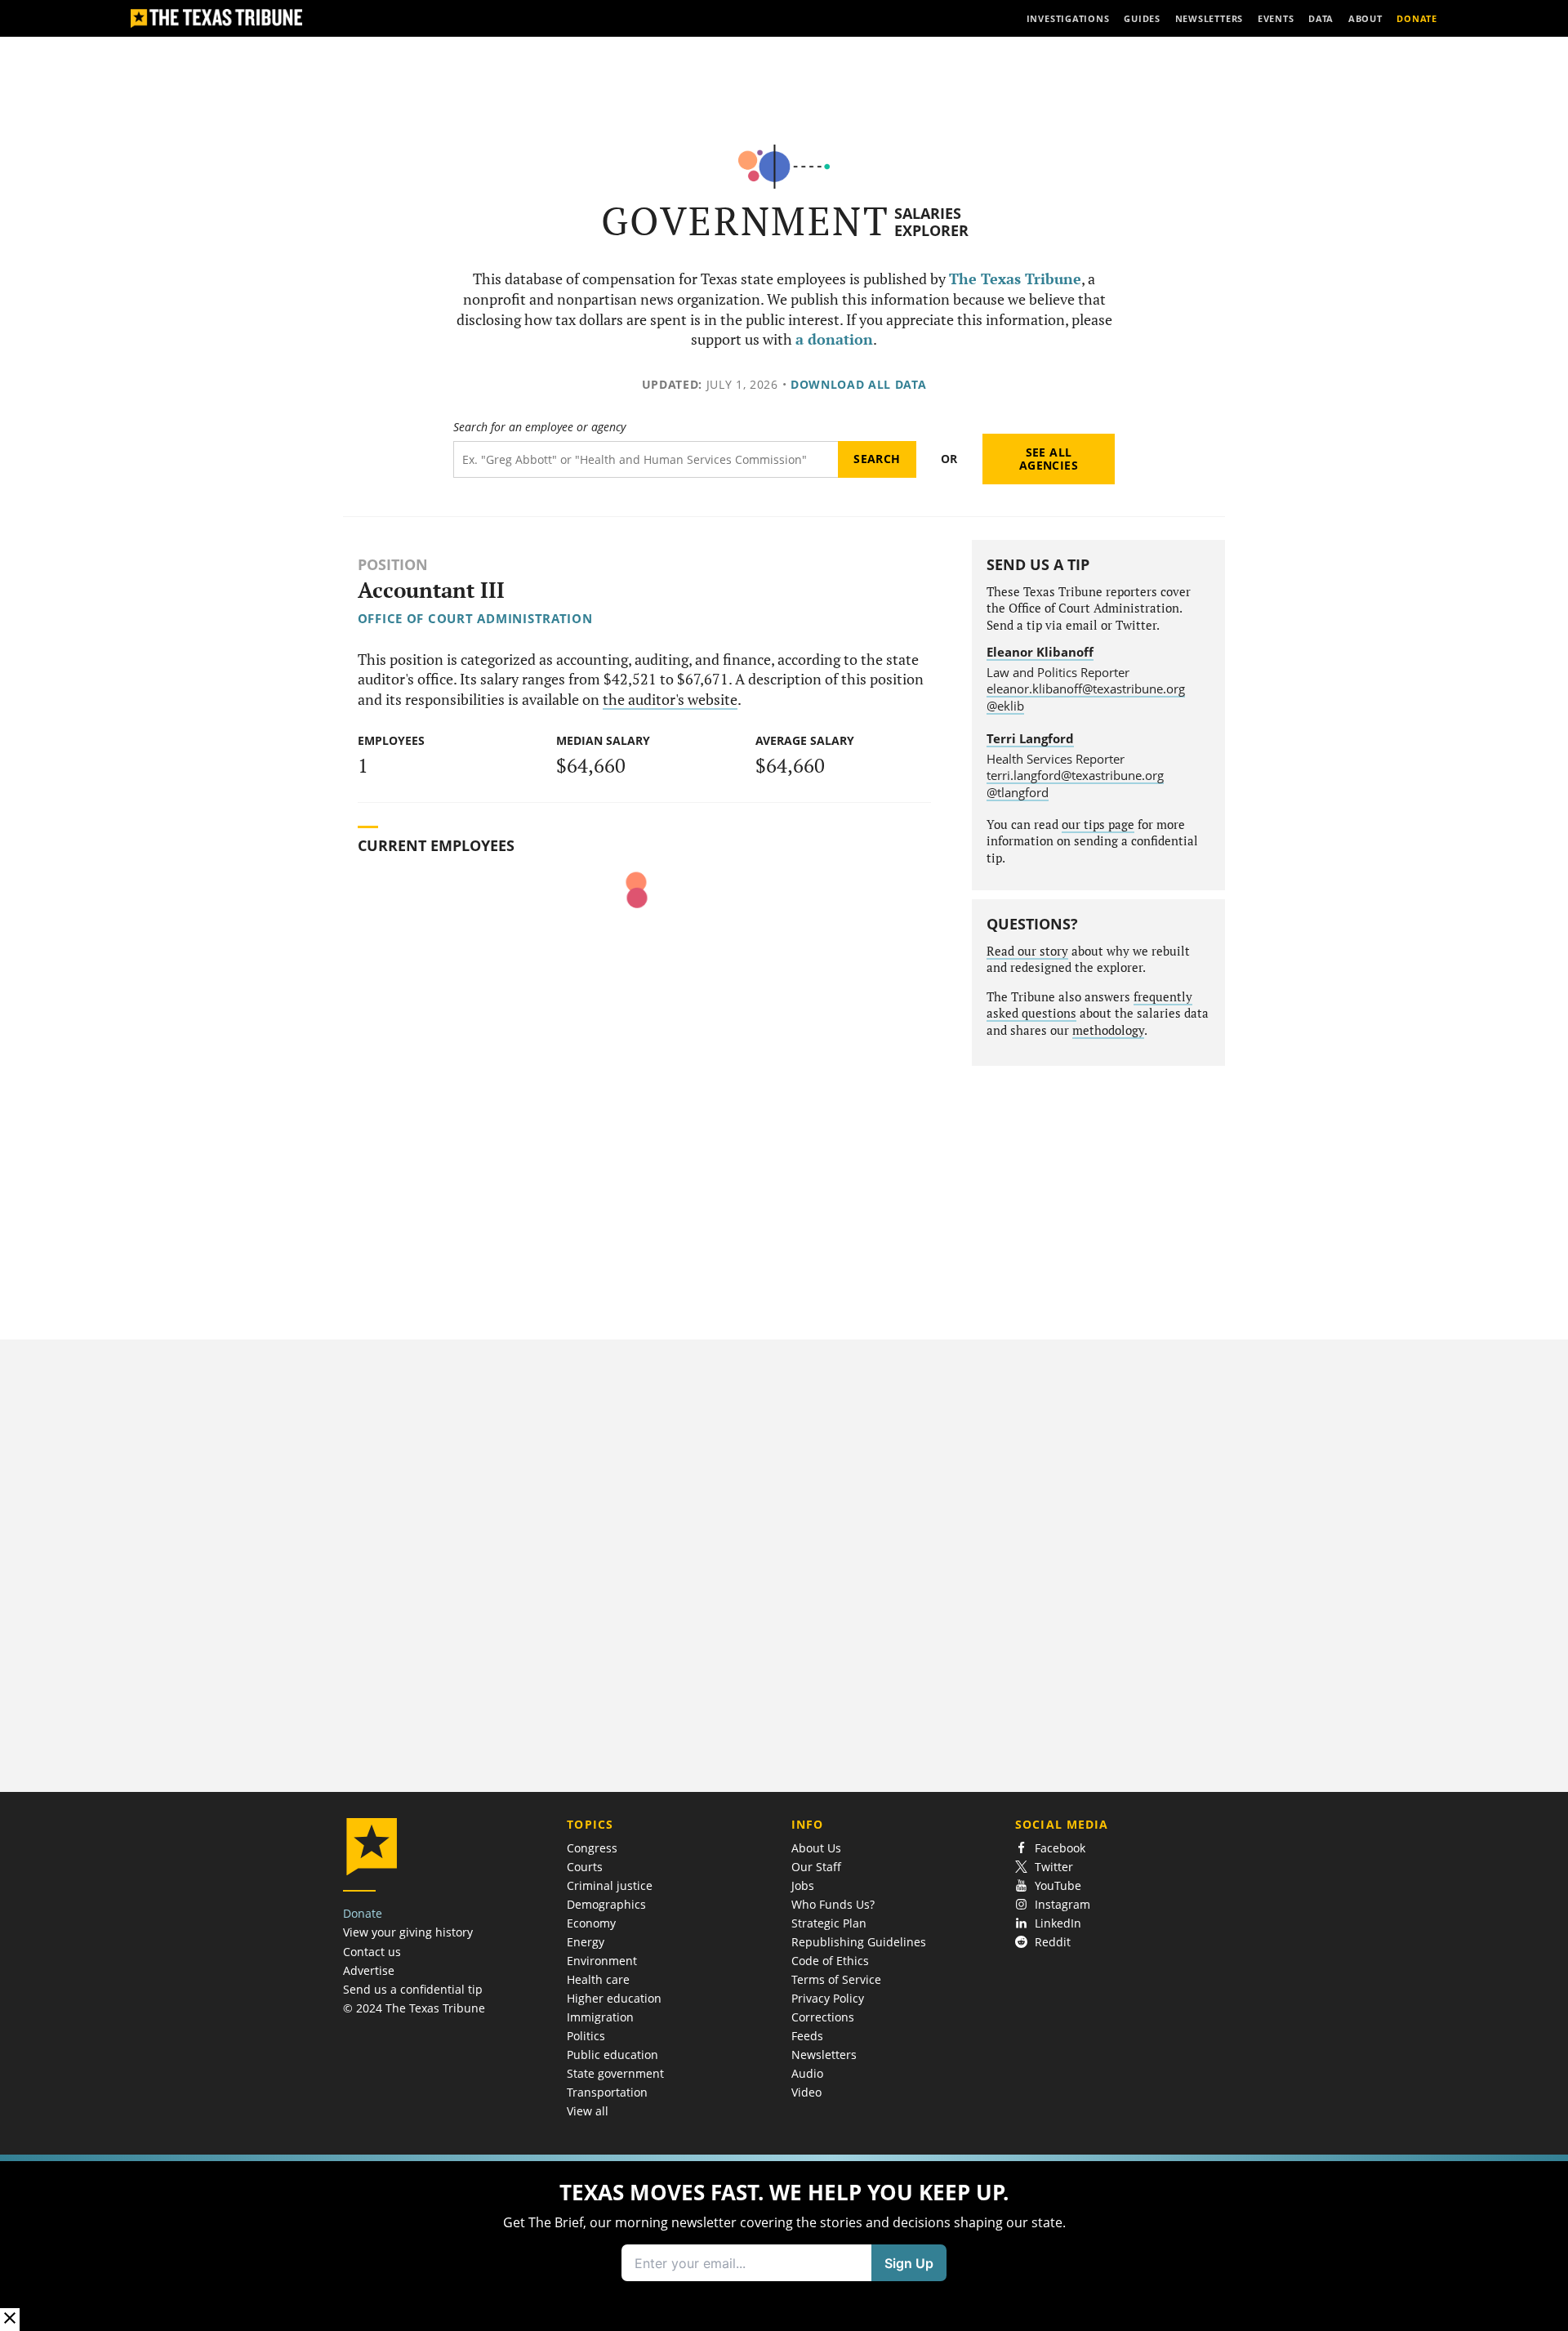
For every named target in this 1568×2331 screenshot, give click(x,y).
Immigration (600, 2017)
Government (745, 221)
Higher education (614, 1998)
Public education (612, 2055)
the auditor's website (670, 700)
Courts (585, 1867)
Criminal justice (610, 1885)
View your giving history (408, 1932)
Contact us (372, 1952)
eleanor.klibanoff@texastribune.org (1086, 689)
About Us (816, 1848)
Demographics (606, 1904)
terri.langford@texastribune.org (1075, 775)
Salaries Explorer (931, 222)
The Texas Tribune (1015, 279)
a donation (834, 339)
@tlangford (1018, 792)
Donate (363, 1913)
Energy (586, 1942)
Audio (807, 2073)
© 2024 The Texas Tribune (414, 2008)
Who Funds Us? (833, 1904)
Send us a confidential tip (413, 1989)
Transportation (607, 2092)
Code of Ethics (830, 1961)
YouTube (1058, 1885)
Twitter (1054, 1867)
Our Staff (816, 1867)
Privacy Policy (828, 1998)
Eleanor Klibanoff (1040, 652)
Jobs (803, 1885)
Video (806, 2092)
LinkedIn (1058, 1923)
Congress (592, 1848)
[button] (784, 2243)
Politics (586, 2036)
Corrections (823, 2017)
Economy (591, 1923)
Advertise (369, 1970)
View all (588, 2111)
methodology (1108, 1030)
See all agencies (1049, 459)
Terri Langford (1030, 738)
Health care (598, 1979)
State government (615, 2073)
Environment (602, 1961)
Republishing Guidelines (859, 1942)
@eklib (1005, 706)
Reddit (1053, 1942)
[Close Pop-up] (10, 2319)
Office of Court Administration (475, 618)
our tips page (1098, 825)
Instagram (1062, 1904)
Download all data (859, 384)
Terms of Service (836, 1979)
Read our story (1027, 951)
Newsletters (824, 2055)
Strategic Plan (829, 1923)
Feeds (807, 2036)
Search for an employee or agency (539, 427)
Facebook (1060, 1848)
